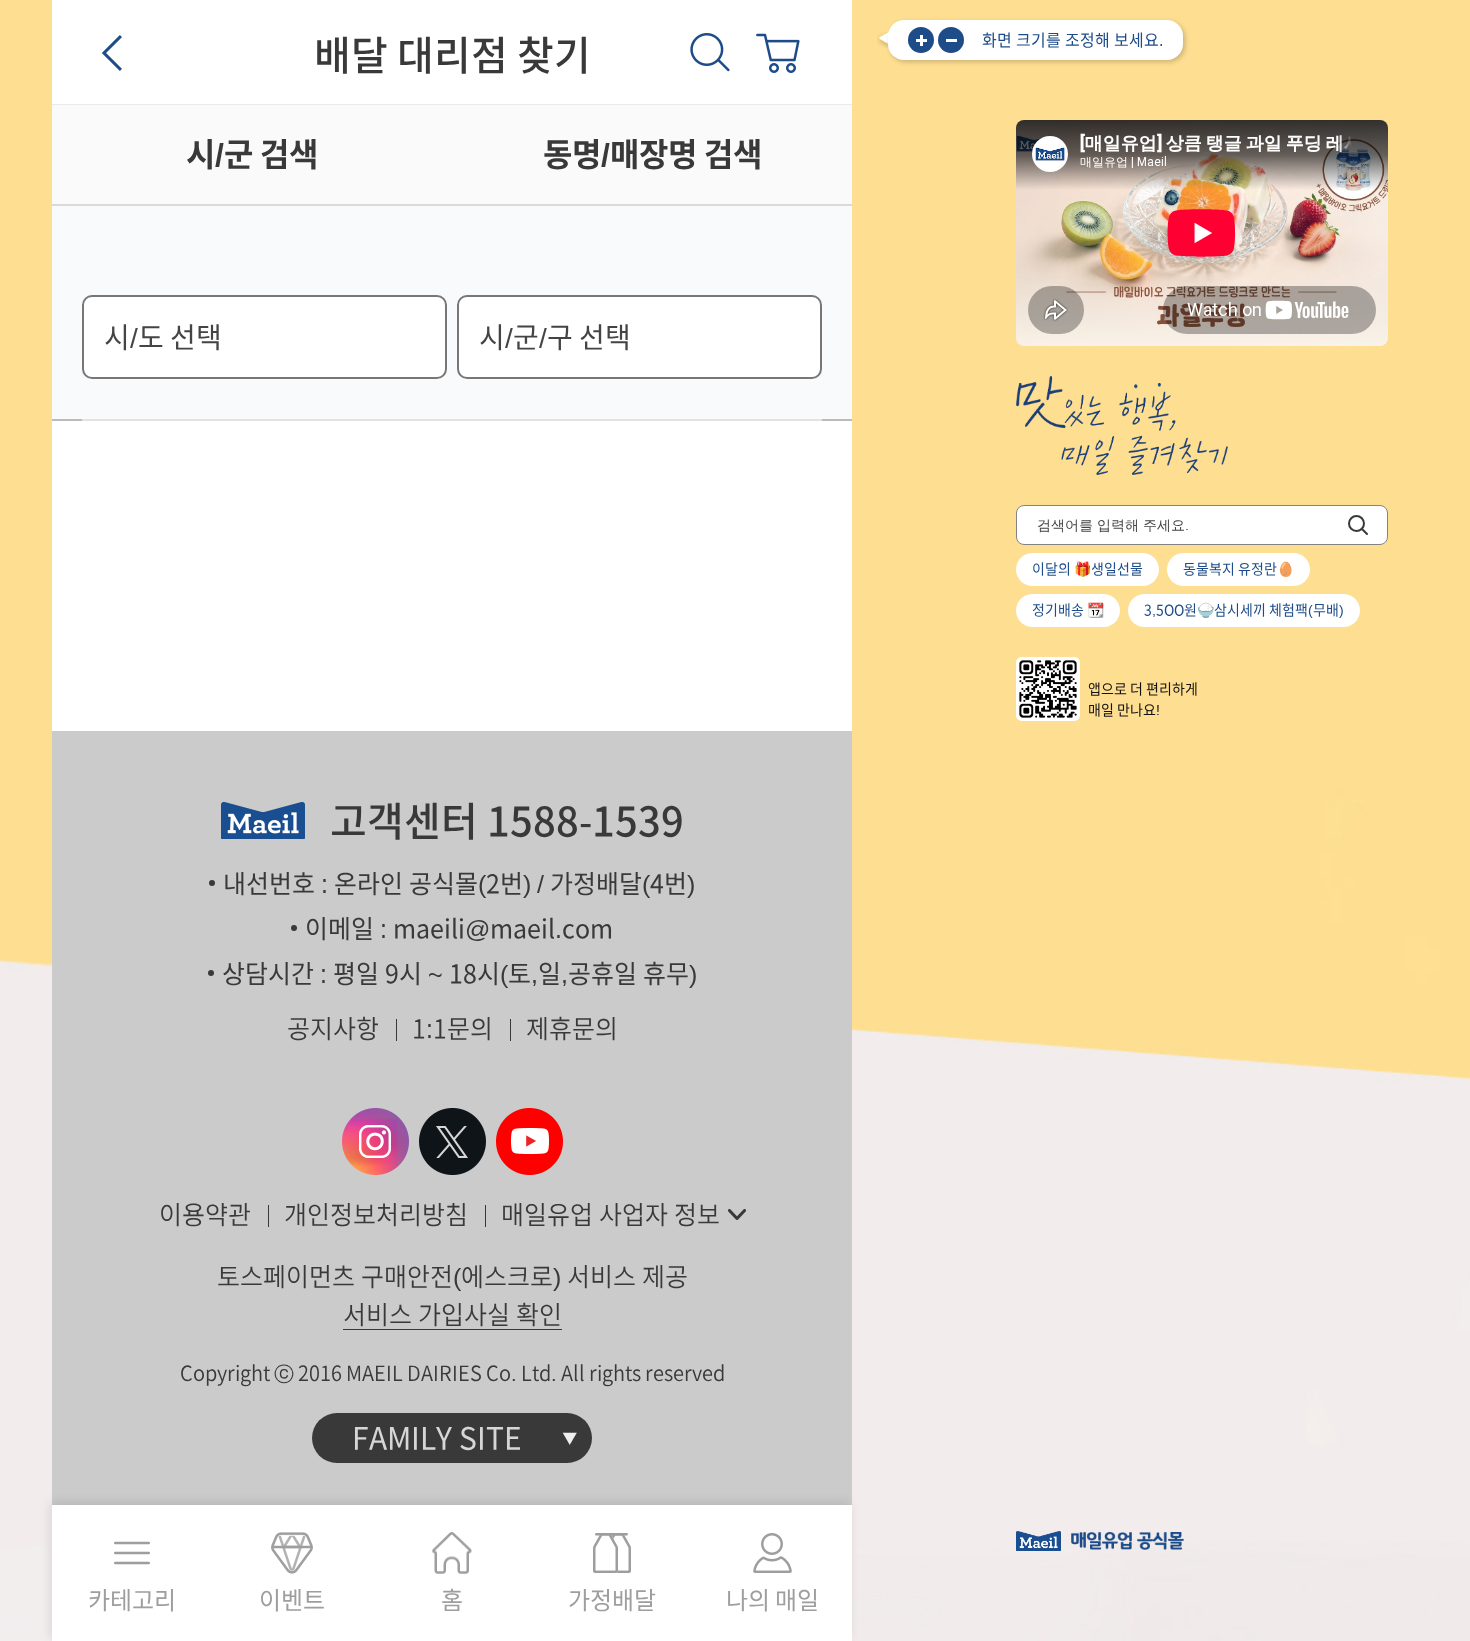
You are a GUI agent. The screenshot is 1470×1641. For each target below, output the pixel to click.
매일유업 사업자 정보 (610, 1214)
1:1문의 (452, 1028)
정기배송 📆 (1068, 610)
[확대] (921, 40)
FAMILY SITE (437, 1438)
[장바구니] (778, 52)
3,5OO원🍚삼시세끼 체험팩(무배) (1244, 610)
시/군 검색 (252, 154)
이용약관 (205, 1214)
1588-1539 (585, 821)
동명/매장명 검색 (652, 154)
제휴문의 (572, 1028)
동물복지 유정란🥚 (1238, 569)
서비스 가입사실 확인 (452, 1314)
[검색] (710, 52)
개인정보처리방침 (376, 1214)
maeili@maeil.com (503, 928)
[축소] (951, 40)
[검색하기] (1358, 525)
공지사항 (333, 1028)
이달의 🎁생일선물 (1087, 569)
